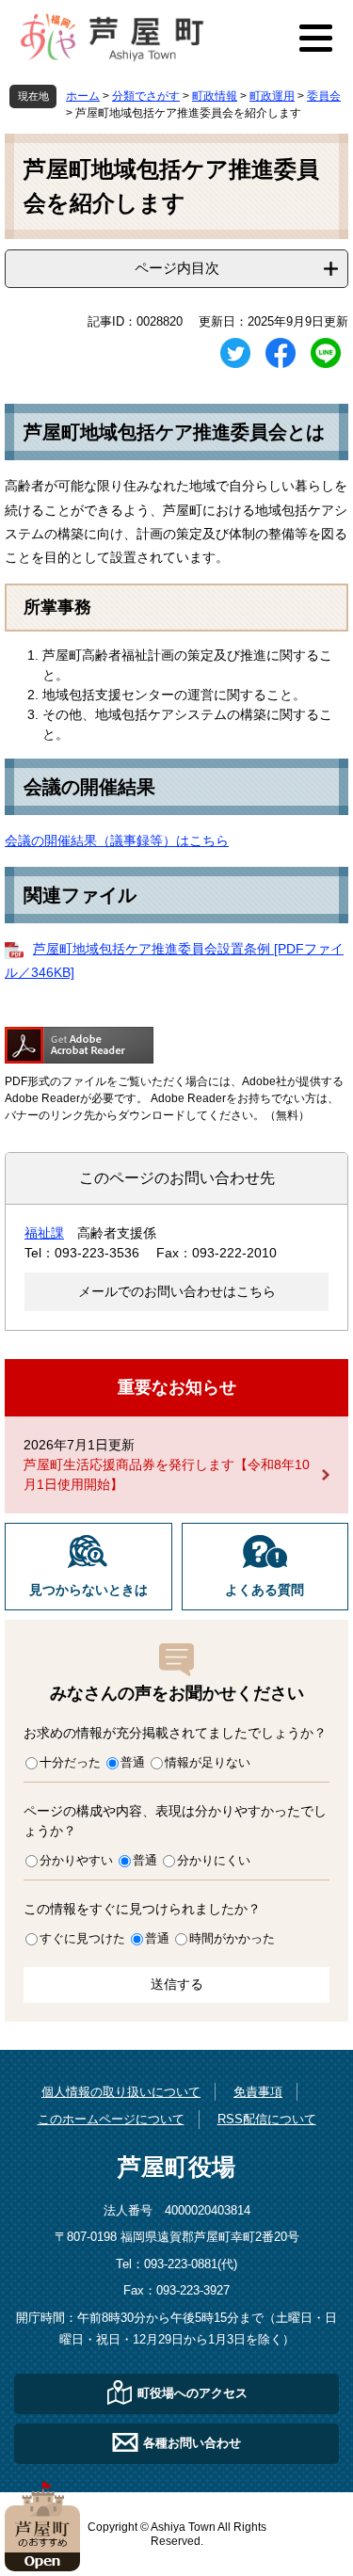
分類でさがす (146, 96)
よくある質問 (265, 1590)
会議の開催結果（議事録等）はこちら (117, 840)
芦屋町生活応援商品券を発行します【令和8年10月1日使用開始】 (167, 1474)
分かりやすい (76, 1860)
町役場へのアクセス (193, 2393)
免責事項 (258, 2092)
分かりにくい (214, 1860)
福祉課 (44, 1233)
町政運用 (272, 96)
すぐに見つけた (82, 1938)
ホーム (83, 96)
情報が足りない (208, 1762)
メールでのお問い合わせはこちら (177, 1291)
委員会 (324, 96)
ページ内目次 (177, 268)
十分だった (70, 1762)
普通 (133, 1762)
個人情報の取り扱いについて (121, 2092)
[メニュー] (315, 38)
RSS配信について (267, 2119)
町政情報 (215, 96)
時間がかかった (232, 1938)
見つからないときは (88, 1590)
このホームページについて (111, 2119)
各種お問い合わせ (192, 2443)
